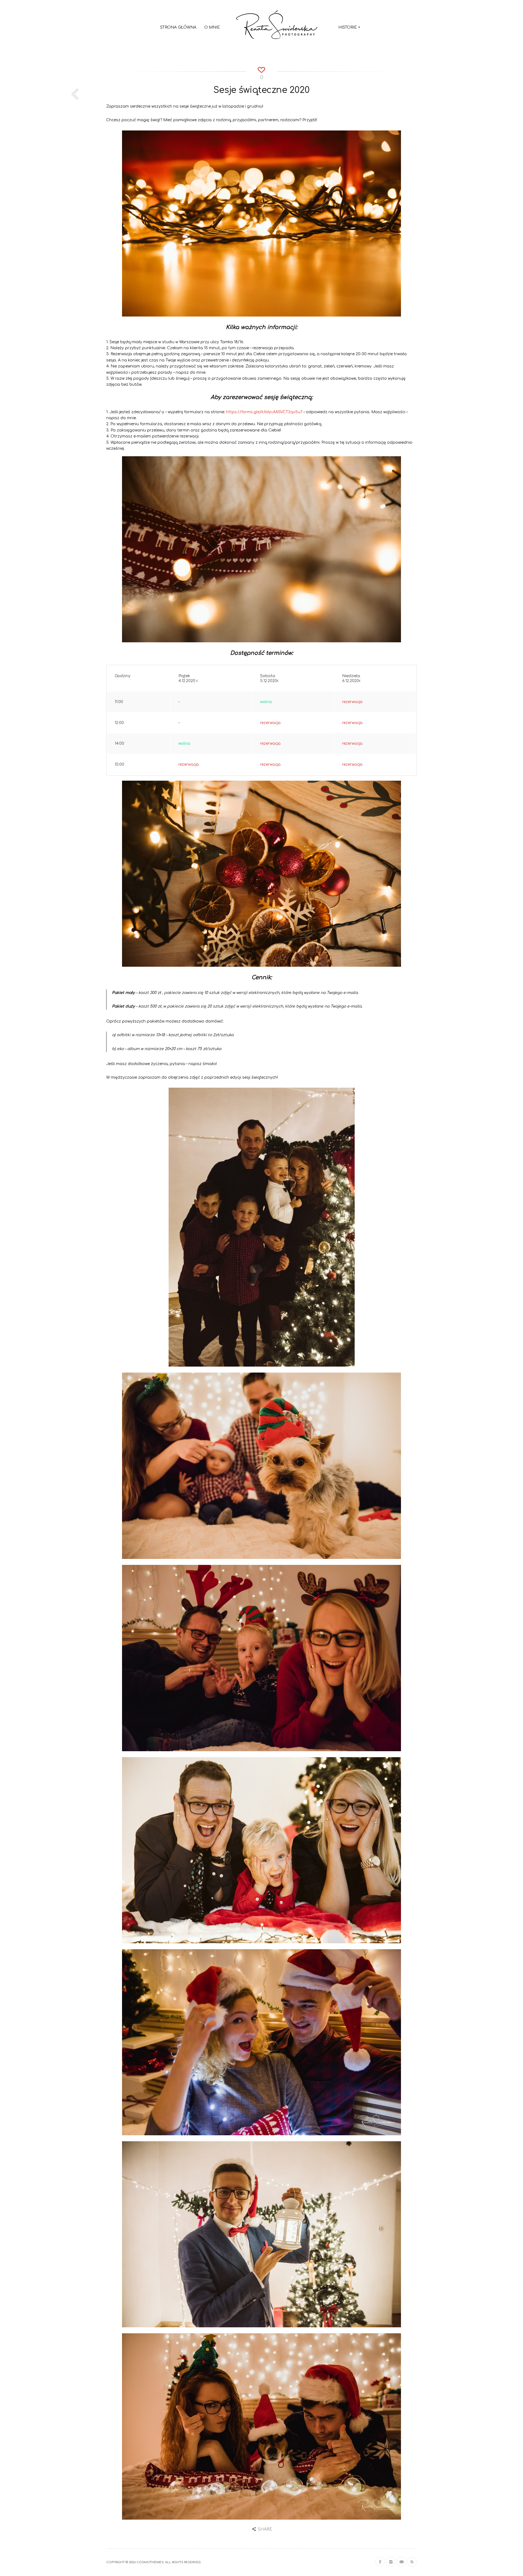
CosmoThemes (150, 2562)
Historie (349, 27)
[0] (262, 69)
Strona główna (178, 27)
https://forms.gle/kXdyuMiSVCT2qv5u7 (264, 412)
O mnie (212, 27)
